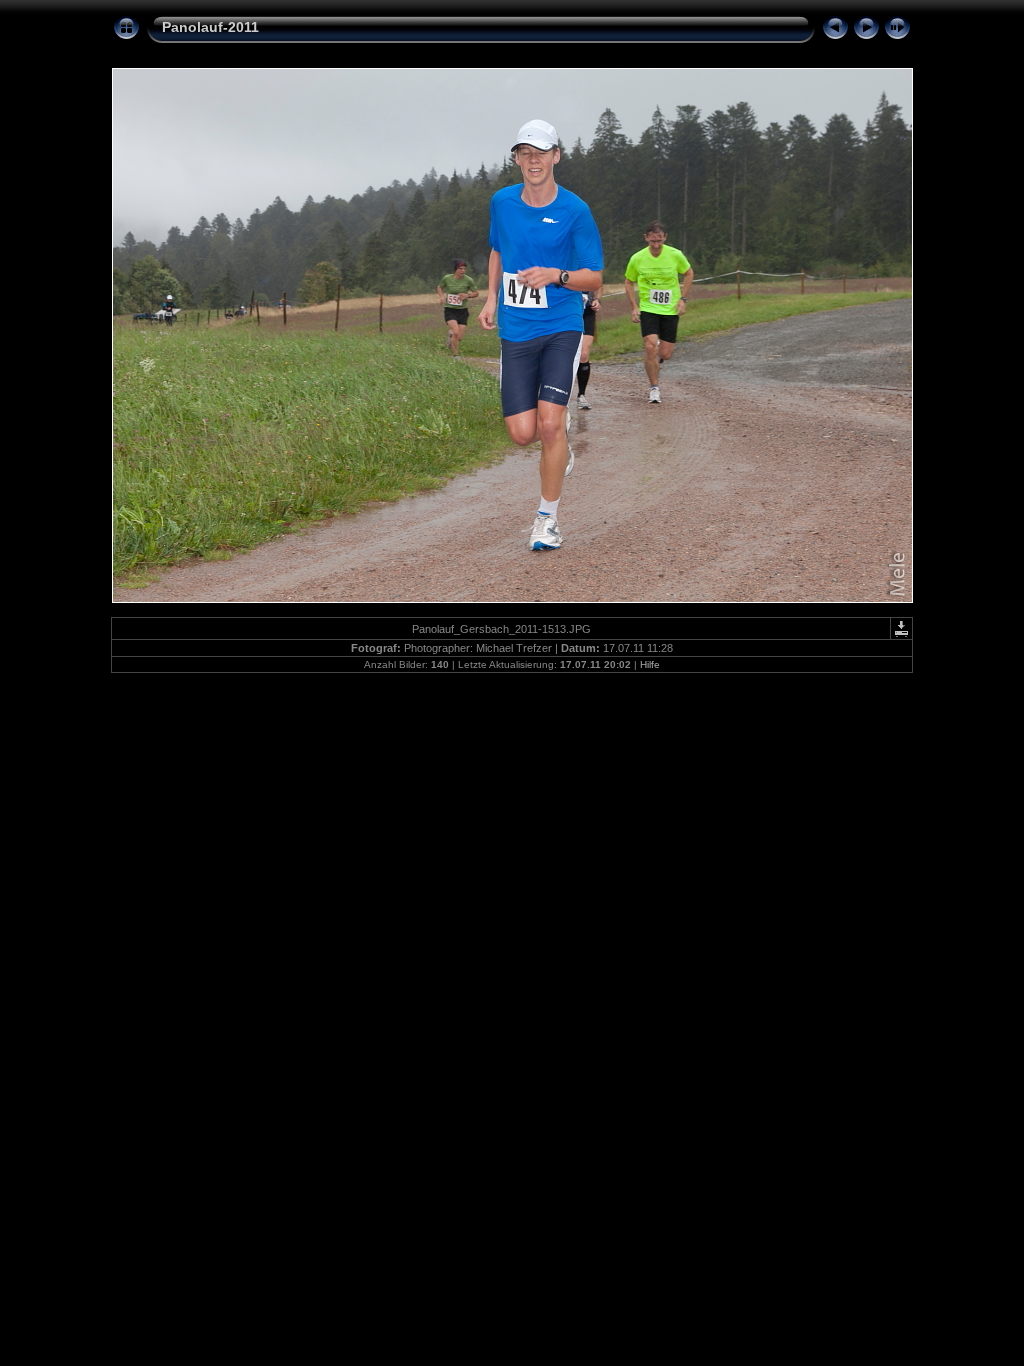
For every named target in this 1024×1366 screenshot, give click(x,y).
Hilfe (650, 664)
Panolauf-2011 (210, 27)
